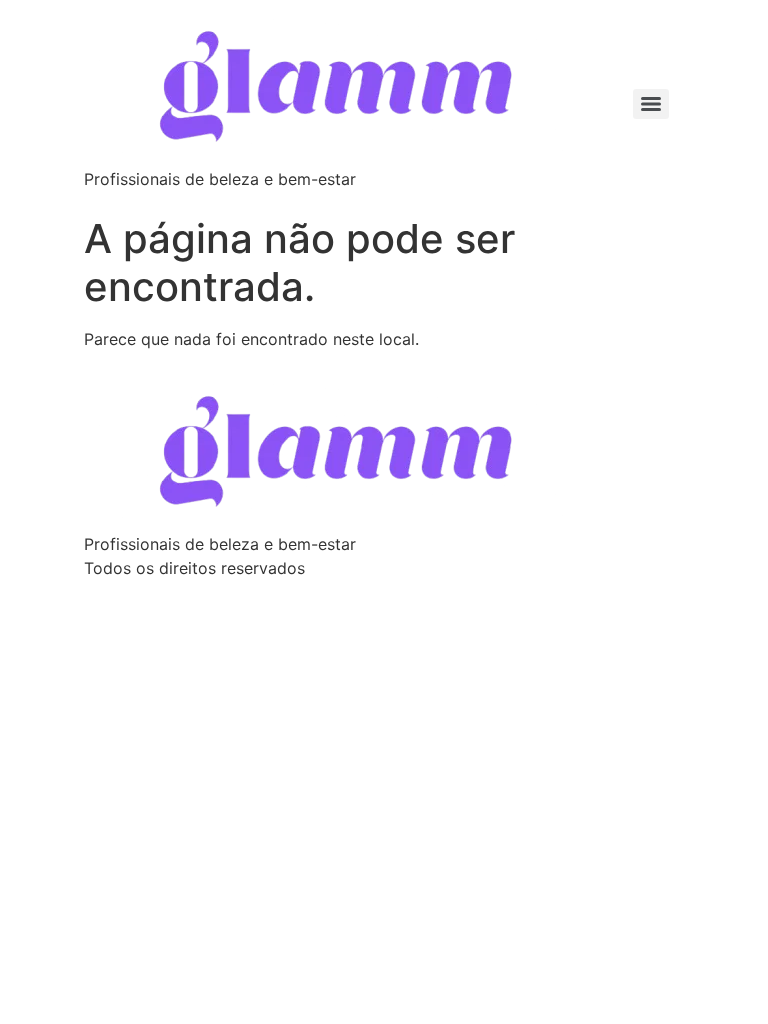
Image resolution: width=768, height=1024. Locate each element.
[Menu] (651, 104)
